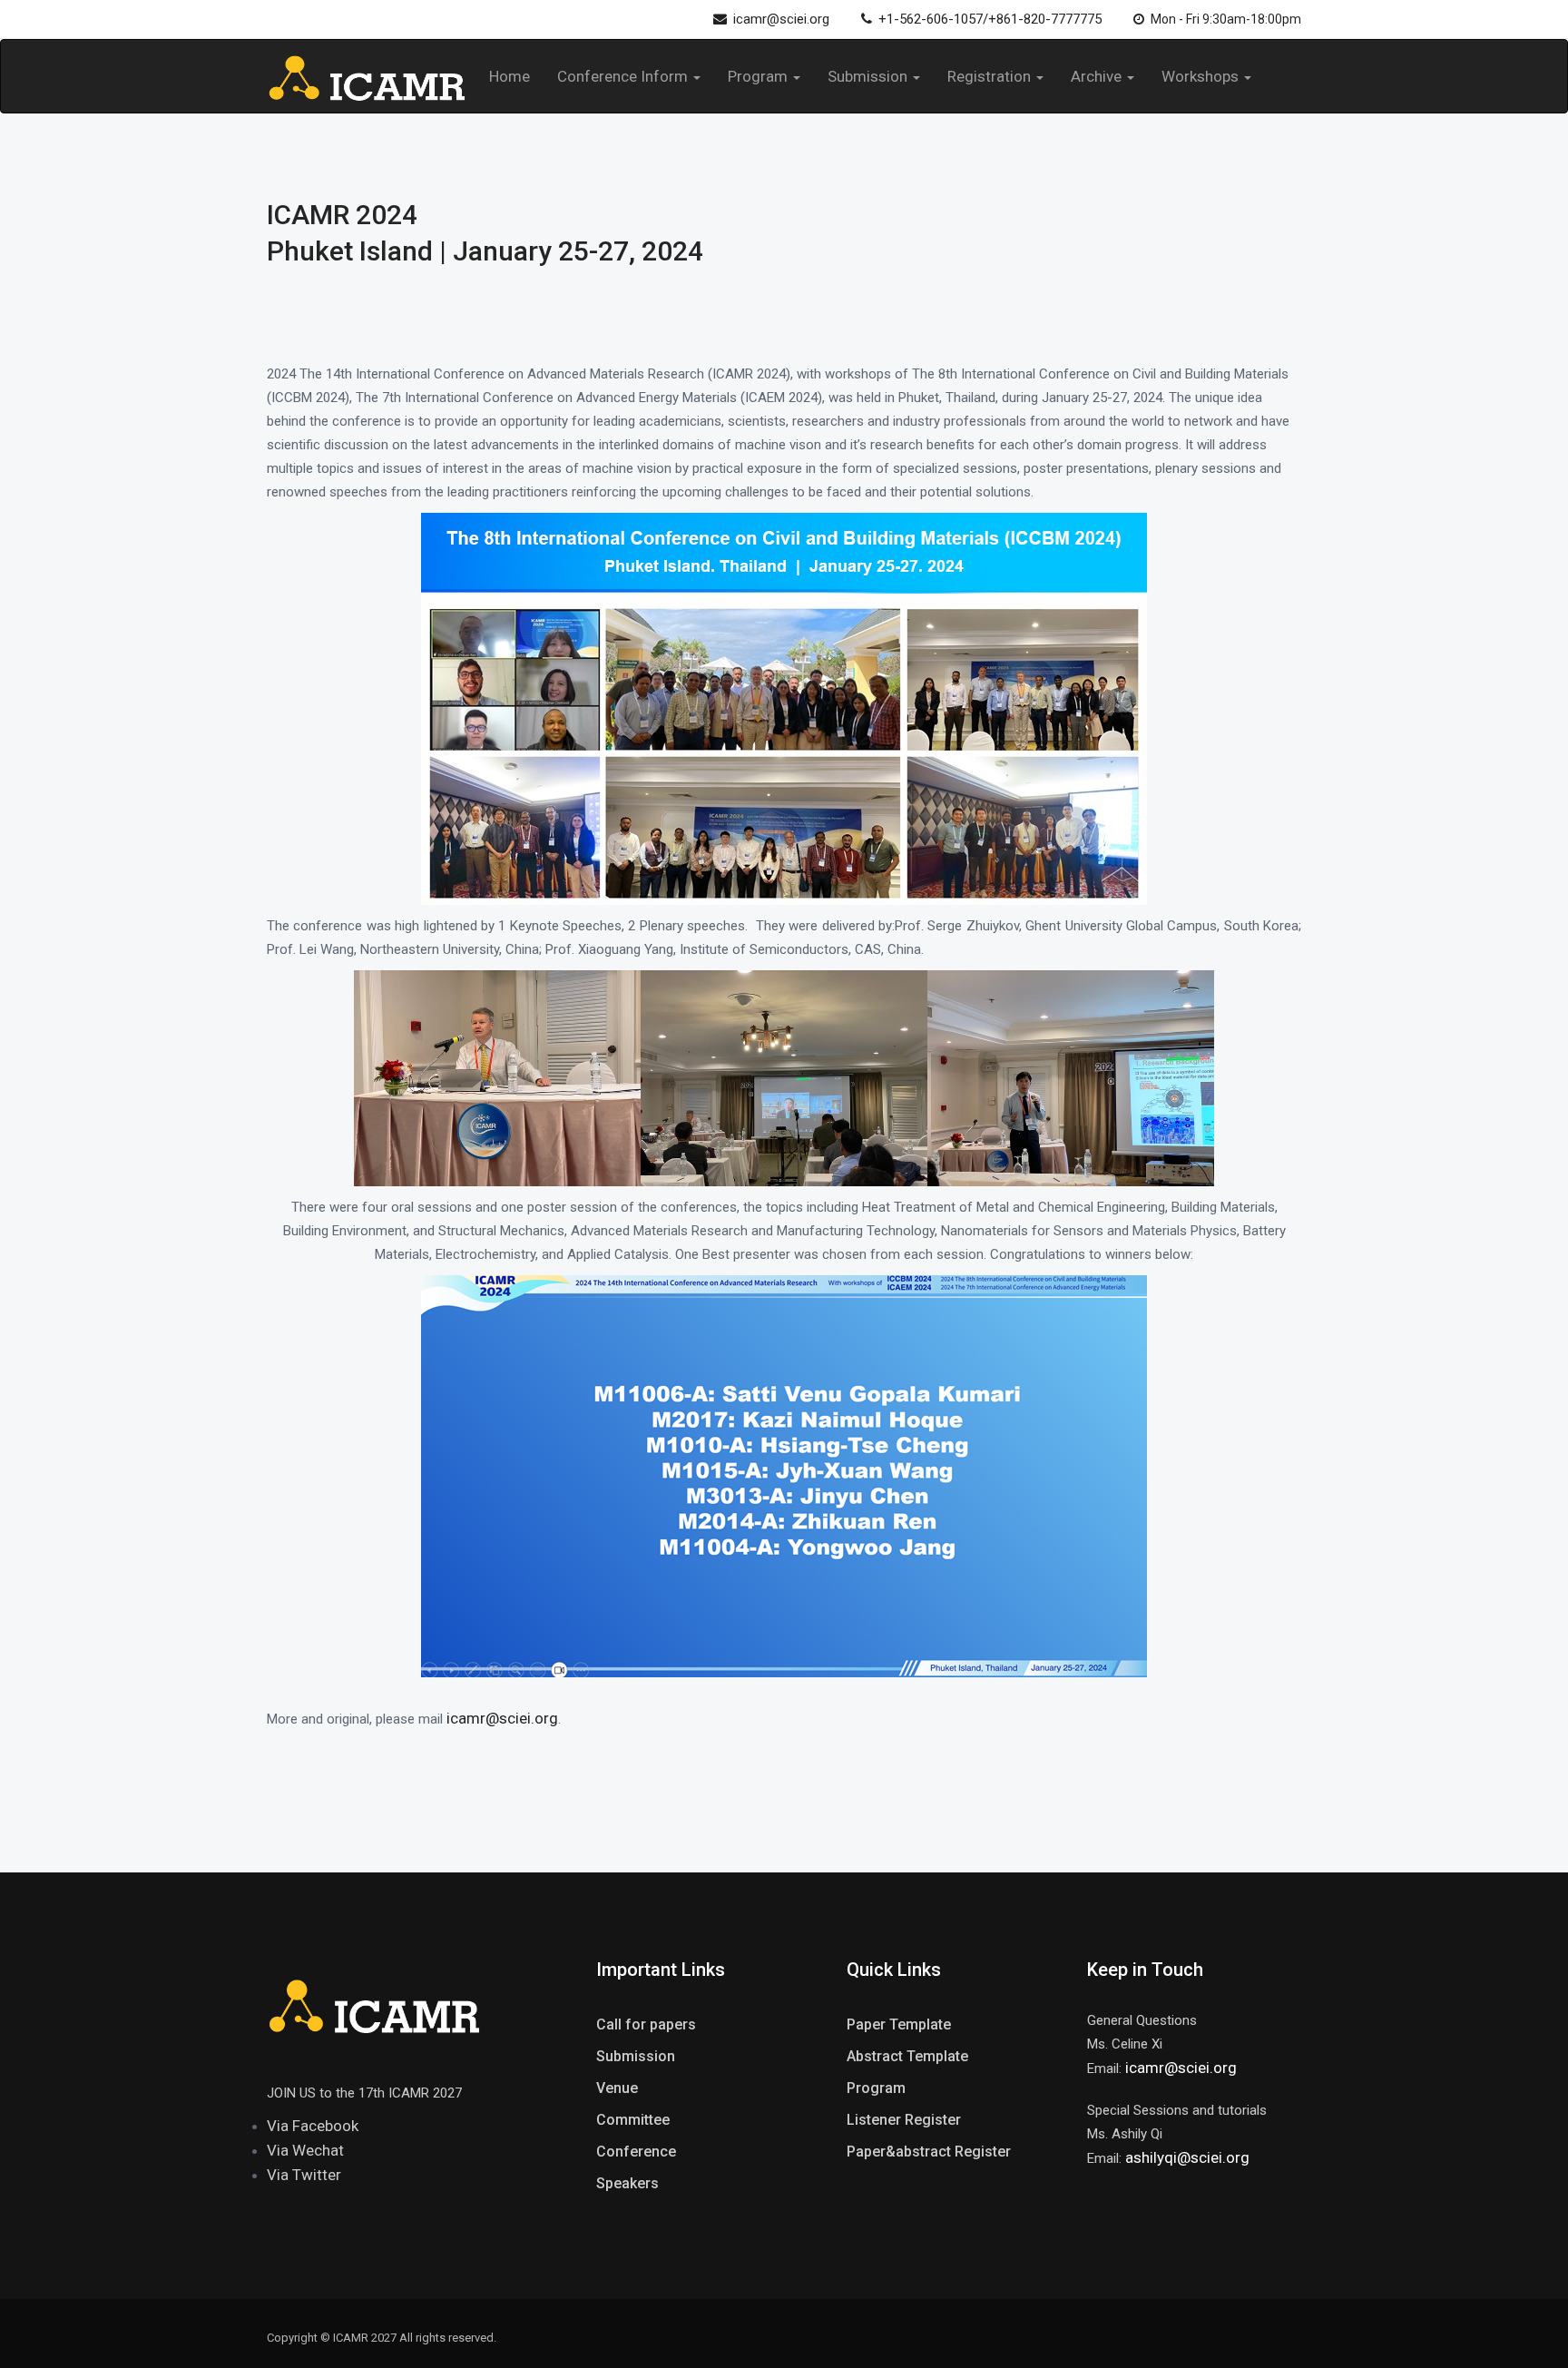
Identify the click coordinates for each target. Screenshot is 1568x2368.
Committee (633, 2120)
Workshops (1202, 76)
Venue (617, 2088)
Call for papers (646, 2024)
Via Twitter (304, 2175)
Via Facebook (313, 2126)
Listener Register (904, 2120)
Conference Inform (624, 76)
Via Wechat (305, 2150)
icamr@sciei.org (781, 19)
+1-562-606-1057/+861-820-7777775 (990, 19)
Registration (991, 76)
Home (510, 76)
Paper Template (899, 2024)
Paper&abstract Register (929, 2152)
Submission (869, 76)
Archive (1098, 76)
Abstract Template (907, 2056)
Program (759, 76)
